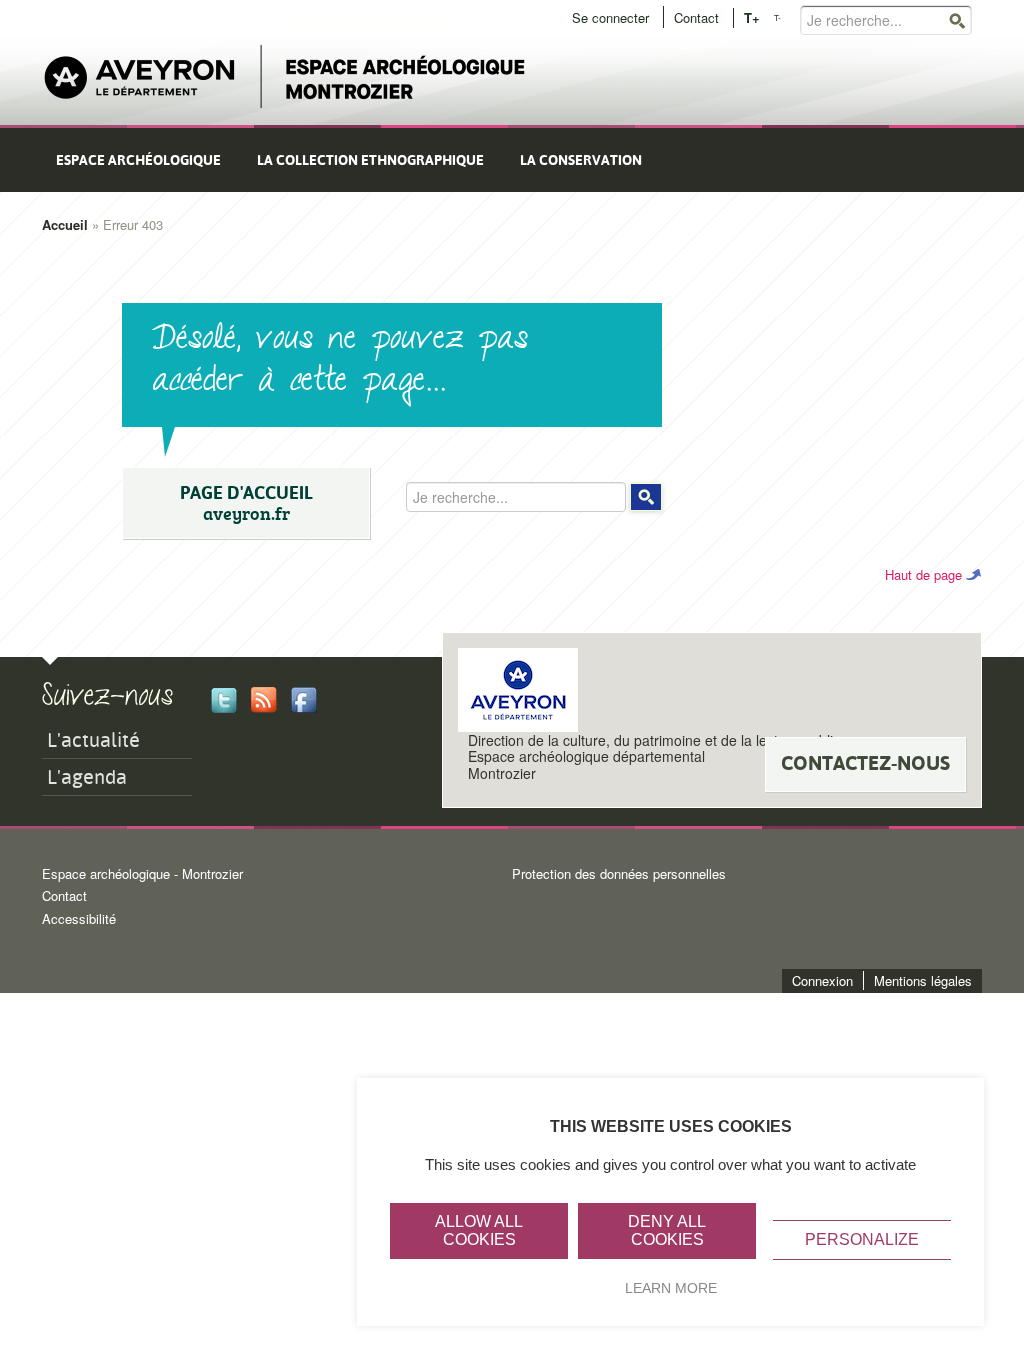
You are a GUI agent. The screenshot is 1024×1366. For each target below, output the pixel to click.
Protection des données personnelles (619, 873)
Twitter (224, 700)
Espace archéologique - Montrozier (142, 873)
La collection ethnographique (370, 160)
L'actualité (93, 740)
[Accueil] (285, 77)
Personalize (862, 1239)
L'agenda (87, 777)
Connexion (822, 980)
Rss (264, 700)
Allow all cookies (479, 1230)
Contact (696, 17)
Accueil (65, 224)
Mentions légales (923, 980)
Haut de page (923, 574)
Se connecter (610, 17)
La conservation (581, 160)
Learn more (671, 1288)
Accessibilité (79, 918)
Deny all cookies (667, 1230)
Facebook (304, 700)
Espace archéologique (138, 160)
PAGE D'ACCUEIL (246, 503)
